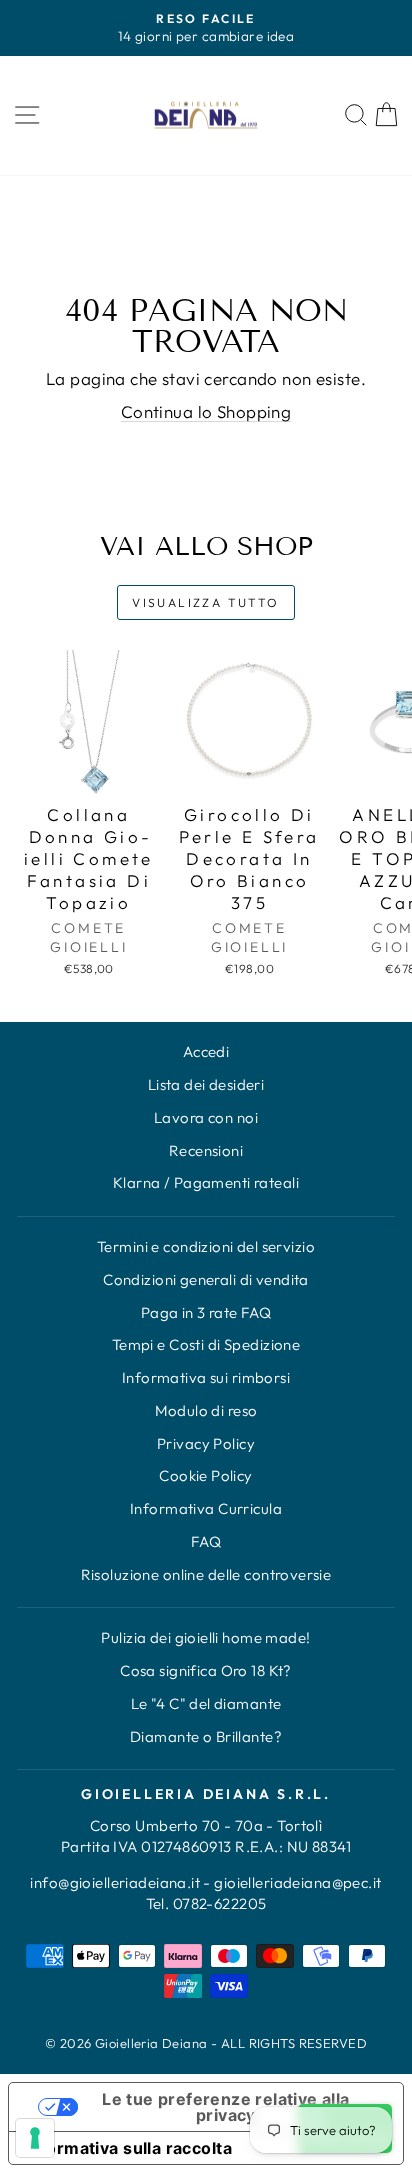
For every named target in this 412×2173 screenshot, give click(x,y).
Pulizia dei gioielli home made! (205, 1637)
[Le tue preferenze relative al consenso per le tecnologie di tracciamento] (35, 2138)
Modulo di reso (206, 1410)
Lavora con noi (206, 1117)
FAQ (206, 1541)
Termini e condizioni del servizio (206, 1246)
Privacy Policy (206, 1443)
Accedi (206, 1051)
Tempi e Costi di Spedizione (206, 1344)
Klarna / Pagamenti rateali (206, 1182)
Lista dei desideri (206, 1084)
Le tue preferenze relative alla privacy (225, 2107)
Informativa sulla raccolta (128, 2148)
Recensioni (206, 1150)
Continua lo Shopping (206, 411)
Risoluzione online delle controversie (206, 1574)
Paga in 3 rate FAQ (206, 1312)
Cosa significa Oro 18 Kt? (206, 1670)
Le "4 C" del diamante (206, 1703)
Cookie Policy (206, 1475)
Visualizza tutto (205, 602)
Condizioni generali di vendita (206, 1279)
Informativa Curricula (206, 1508)
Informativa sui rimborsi (206, 1377)
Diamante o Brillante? (206, 1736)
